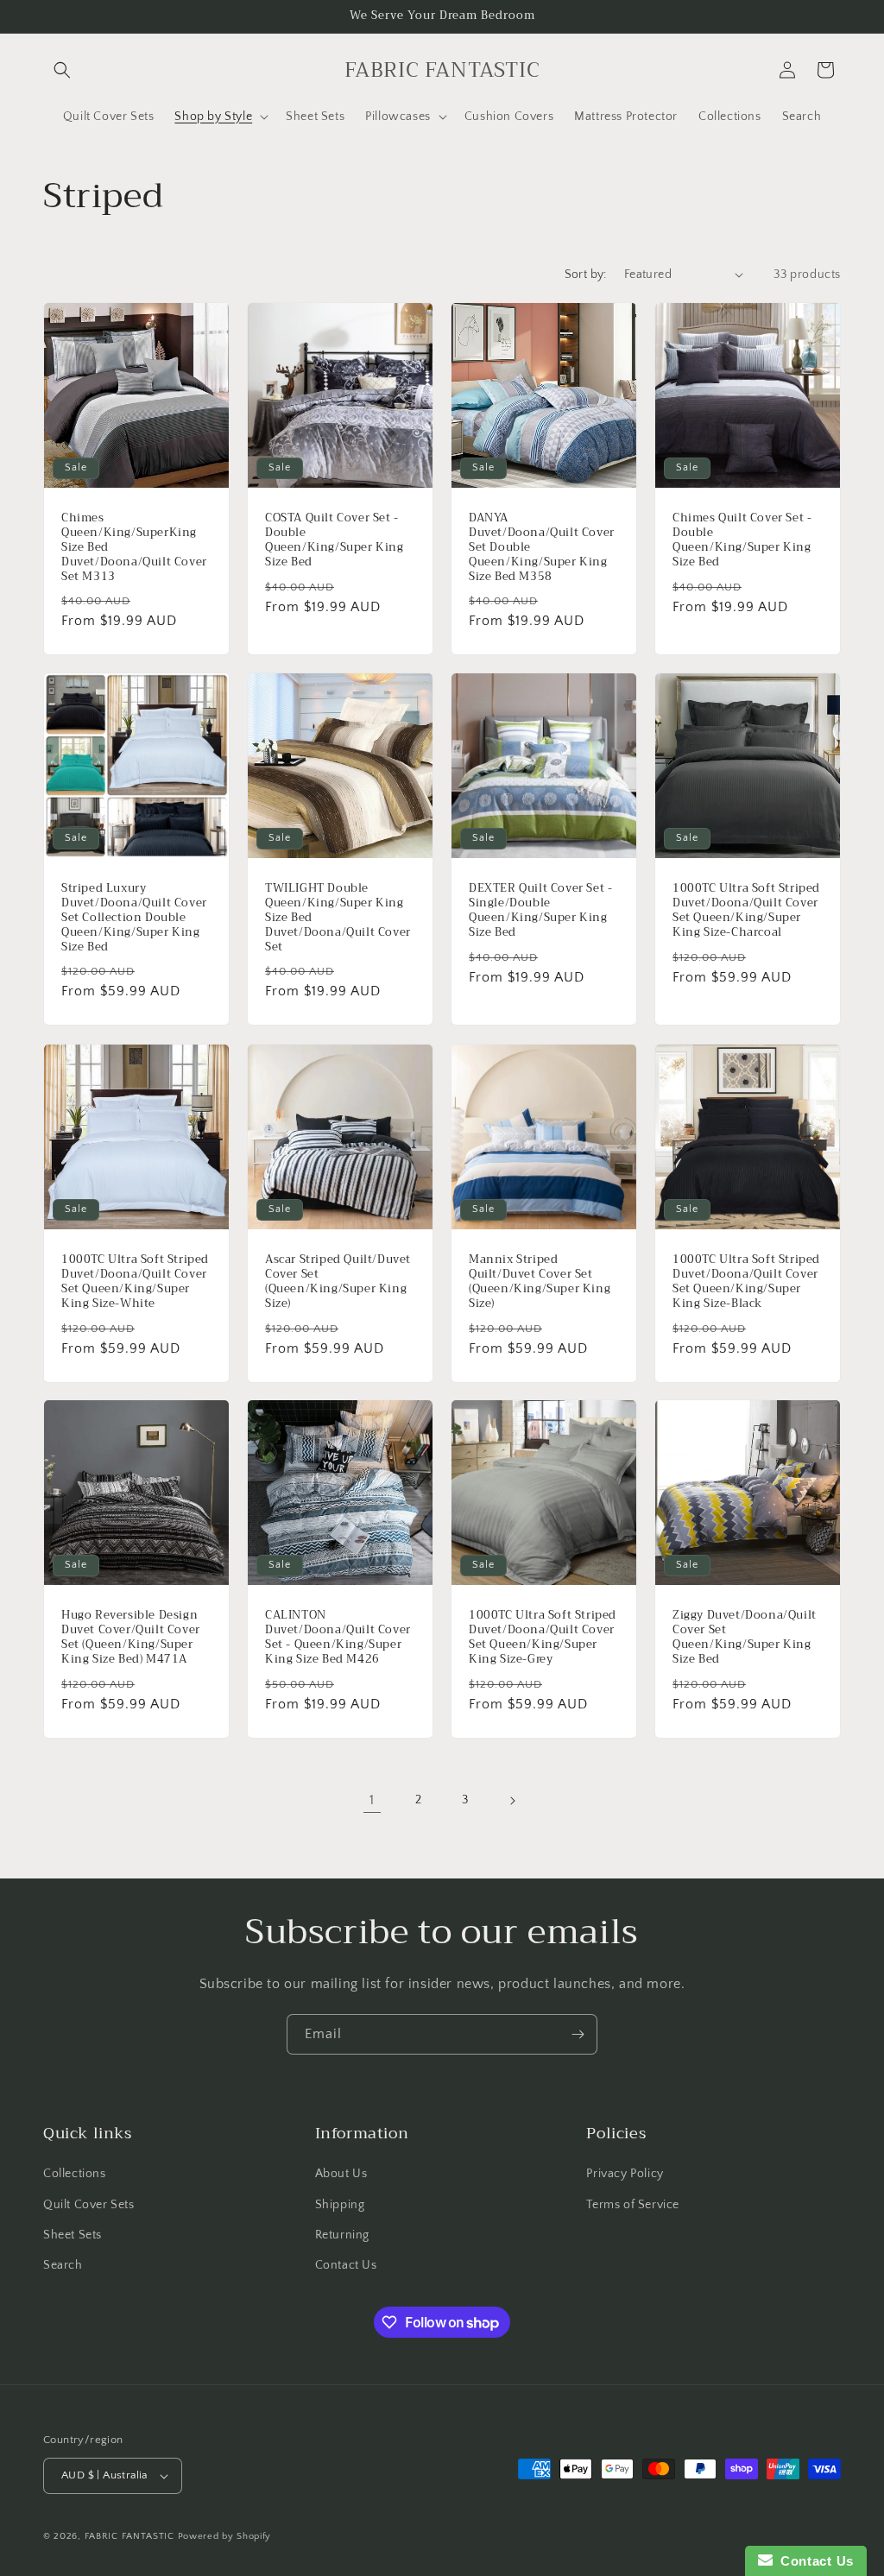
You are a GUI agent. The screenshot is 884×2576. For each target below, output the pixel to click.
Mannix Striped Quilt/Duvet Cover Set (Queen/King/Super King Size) (540, 1282)
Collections (75, 2174)
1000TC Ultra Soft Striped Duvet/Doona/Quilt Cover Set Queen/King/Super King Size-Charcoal (746, 911)
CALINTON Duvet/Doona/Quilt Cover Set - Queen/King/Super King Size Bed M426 (338, 1638)
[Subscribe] (578, 2034)
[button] (62, 70)
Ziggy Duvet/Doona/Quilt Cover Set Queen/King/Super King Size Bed (745, 1638)
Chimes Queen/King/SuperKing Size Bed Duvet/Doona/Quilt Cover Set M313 (134, 547)
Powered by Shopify (225, 2536)
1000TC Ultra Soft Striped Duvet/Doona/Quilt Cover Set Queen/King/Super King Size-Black (746, 1282)
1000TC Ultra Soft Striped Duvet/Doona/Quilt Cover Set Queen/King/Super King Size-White (135, 1282)
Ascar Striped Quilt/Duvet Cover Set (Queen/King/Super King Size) (338, 1282)
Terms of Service (633, 2205)
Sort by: (586, 275)
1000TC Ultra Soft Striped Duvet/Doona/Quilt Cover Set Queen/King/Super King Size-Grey (543, 1638)
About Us (341, 2174)
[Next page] (512, 1801)
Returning (342, 2235)
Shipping (340, 2205)
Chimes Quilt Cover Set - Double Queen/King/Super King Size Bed (742, 540)
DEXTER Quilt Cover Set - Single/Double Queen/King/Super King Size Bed (540, 911)
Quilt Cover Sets (89, 2205)
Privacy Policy (625, 2174)
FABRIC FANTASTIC (129, 2536)
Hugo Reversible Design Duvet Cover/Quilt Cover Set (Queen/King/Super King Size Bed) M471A (131, 1638)
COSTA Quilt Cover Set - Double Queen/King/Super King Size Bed (335, 540)
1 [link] (372, 1800)
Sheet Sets (73, 2235)
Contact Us (346, 2265)
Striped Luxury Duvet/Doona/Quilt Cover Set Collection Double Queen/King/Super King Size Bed (134, 918)
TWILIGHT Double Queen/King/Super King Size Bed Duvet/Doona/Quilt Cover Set (338, 918)
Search (63, 2265)
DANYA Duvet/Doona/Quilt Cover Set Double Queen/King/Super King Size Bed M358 (542, 547)
